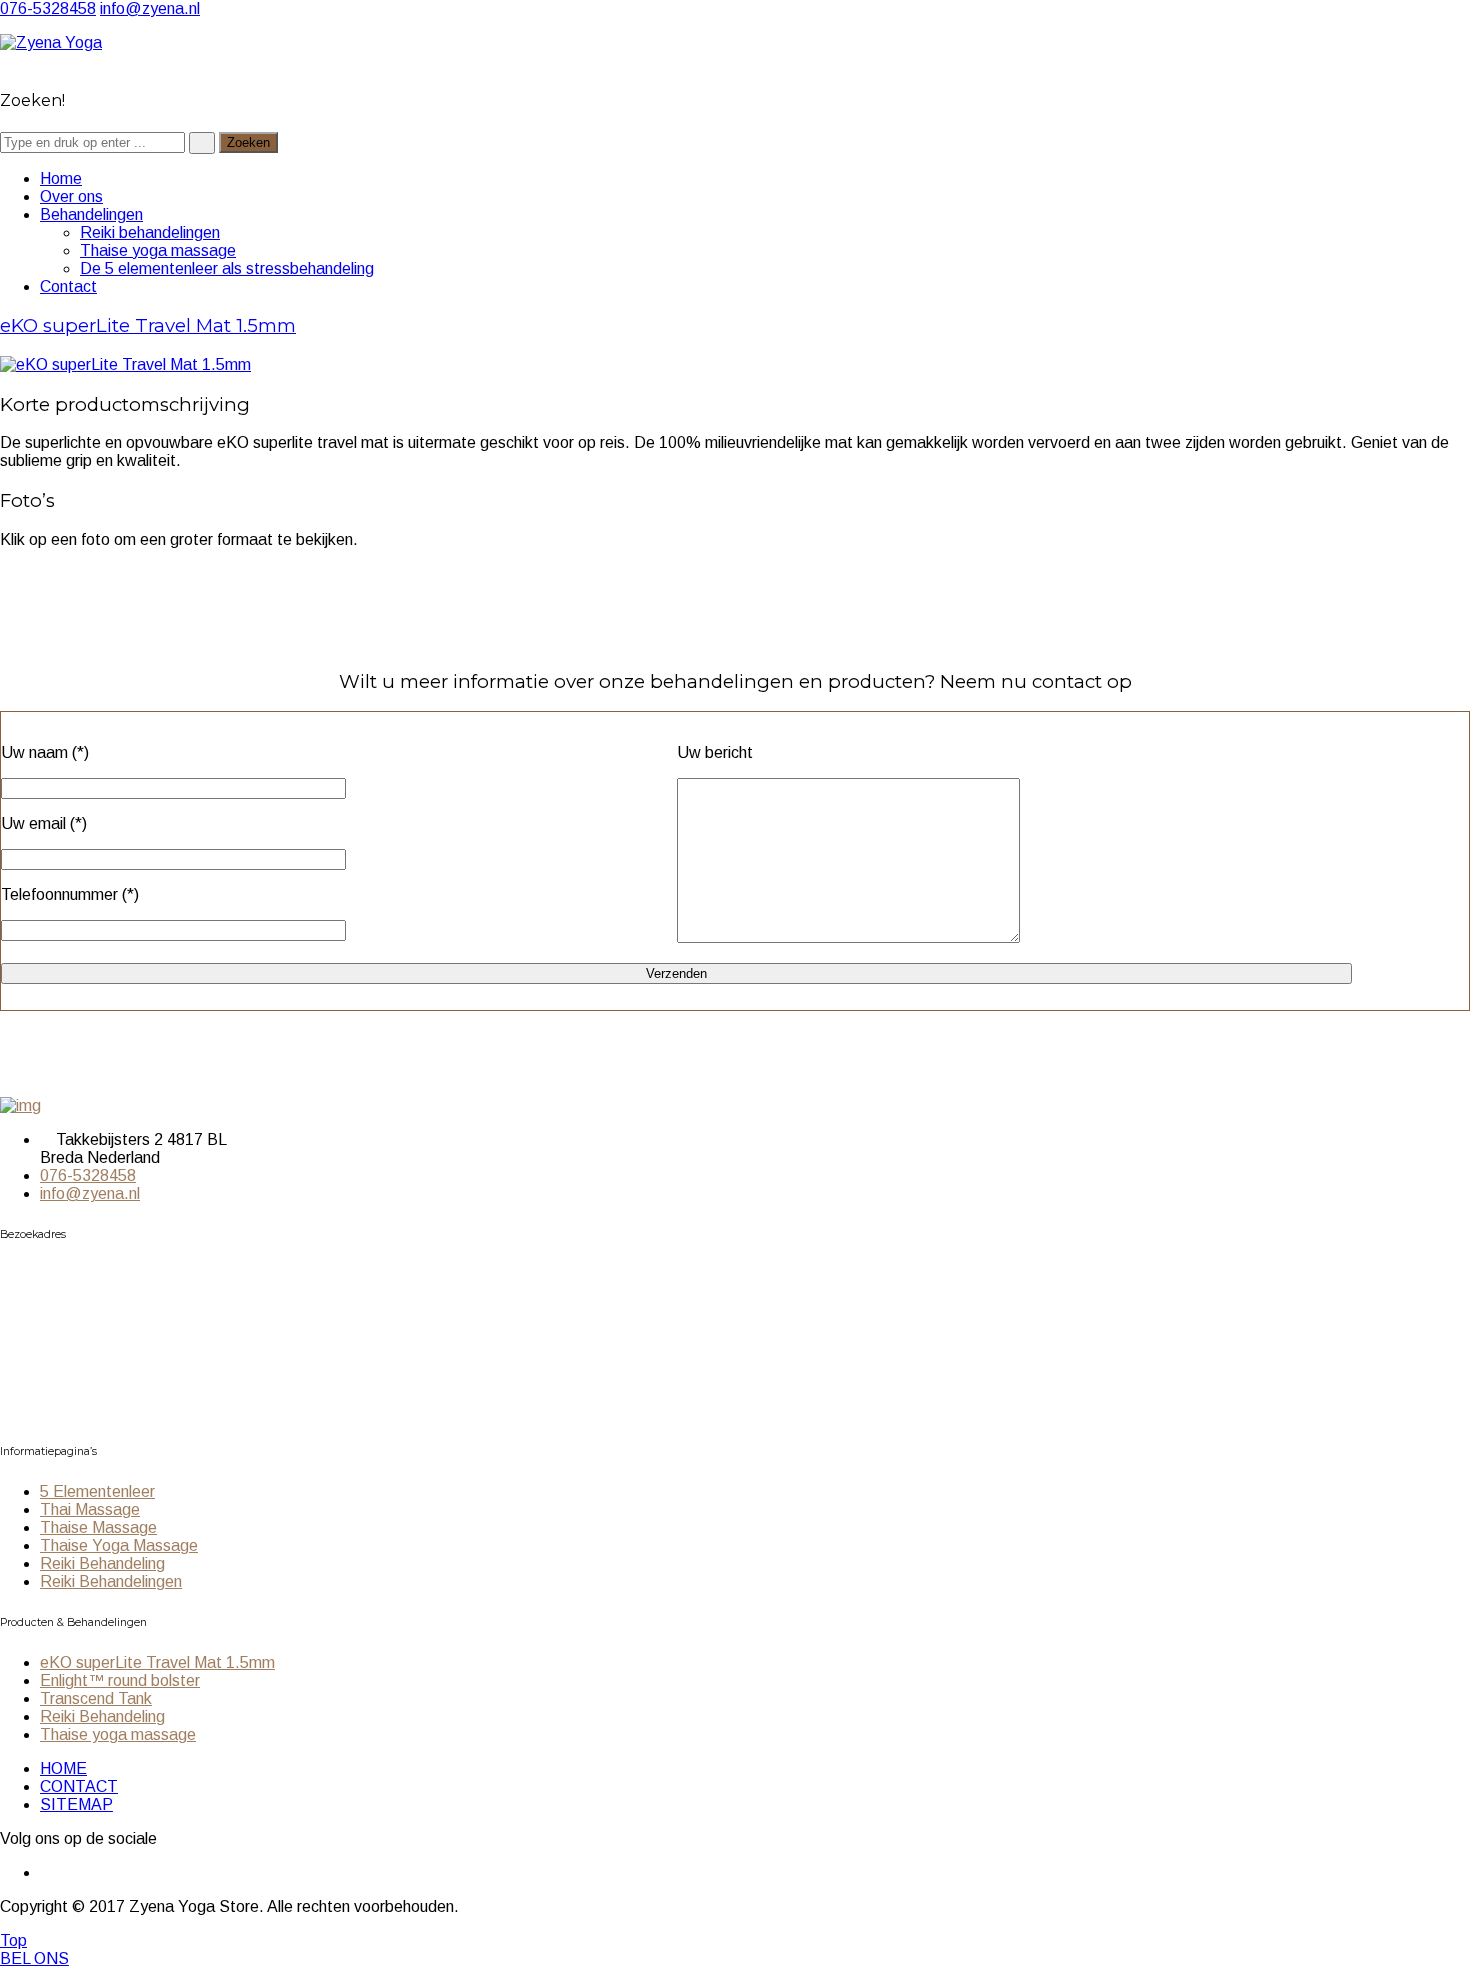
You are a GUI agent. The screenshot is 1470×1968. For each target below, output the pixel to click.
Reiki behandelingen (150, 232)
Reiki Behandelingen (111, 1581)
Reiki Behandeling (102, 1563)
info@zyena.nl (150, 8)
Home (61, 178)
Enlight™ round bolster (120, 1680)
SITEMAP (76, 1804)
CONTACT (79, 1786)
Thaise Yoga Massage (119, 1545)
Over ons (71, 196)
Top (13, 1940)
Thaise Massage (98, 1527)
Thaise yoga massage (158, 250)
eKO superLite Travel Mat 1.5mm (148, 325)
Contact (68, 286)
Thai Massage (90, 1509)
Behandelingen (91, 214)
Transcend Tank (96, 1698)
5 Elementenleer (97, 1491)
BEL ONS (34, 1958)
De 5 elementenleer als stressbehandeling (227, 268)
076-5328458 (48, 8)
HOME (63, 1768)
